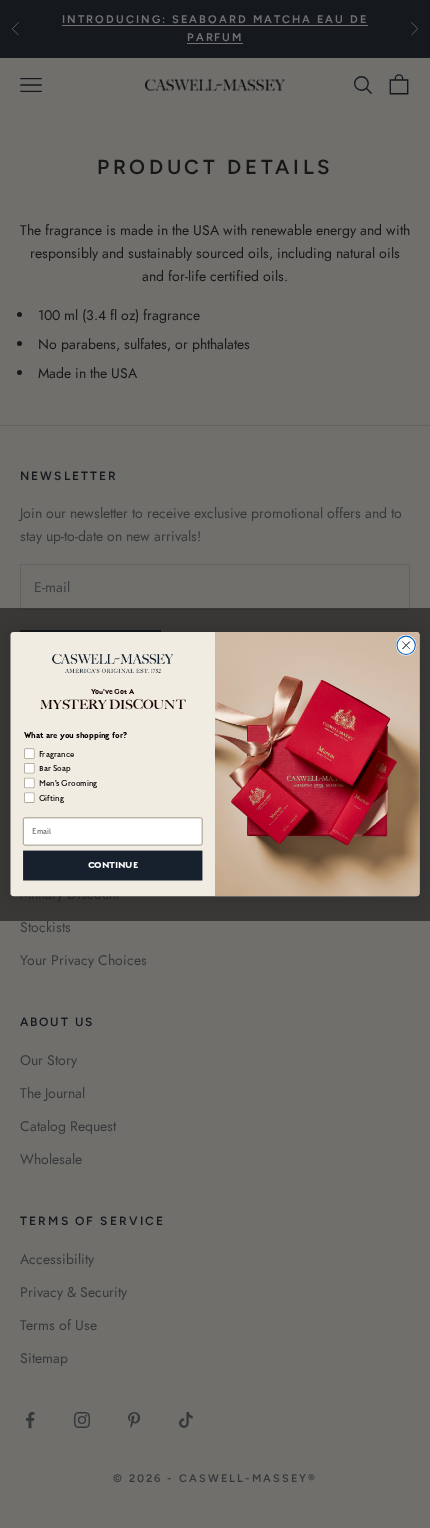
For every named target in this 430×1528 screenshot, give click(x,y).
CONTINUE (113, 865)
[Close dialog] (406, 645)
